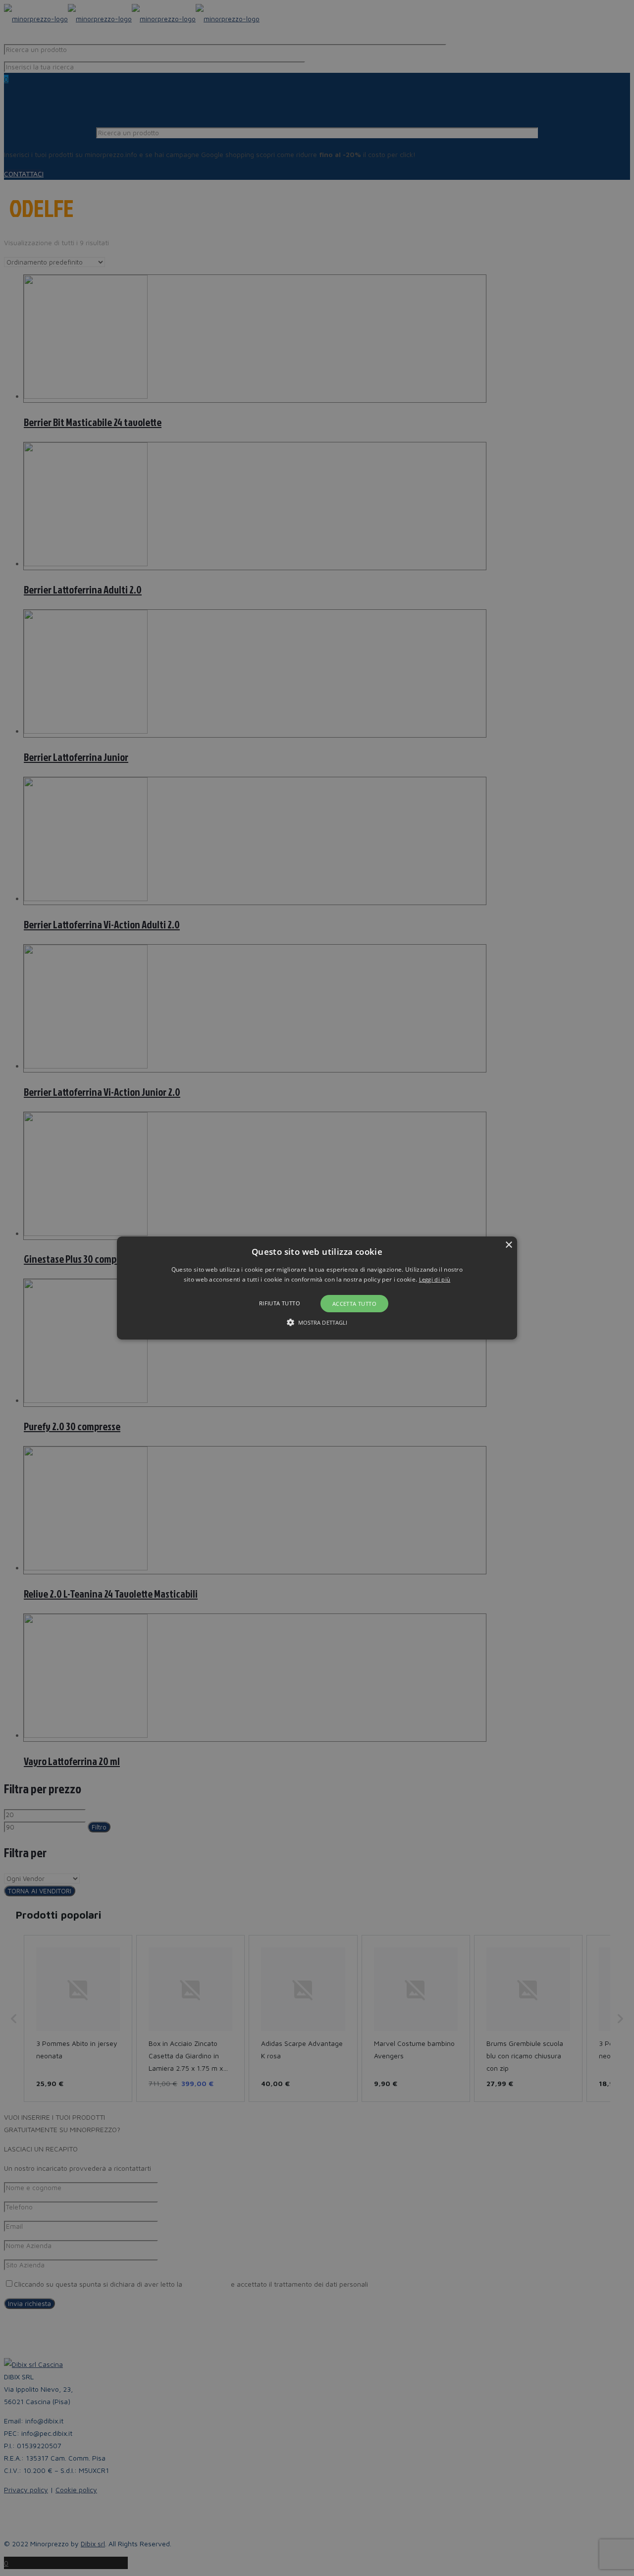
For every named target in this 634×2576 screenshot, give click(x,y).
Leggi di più (435, 1279)
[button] (317, 1288)
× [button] (508, 1245)
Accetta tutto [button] (354, 1304)
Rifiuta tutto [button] (280, 1303)
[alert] (317, 1288)
